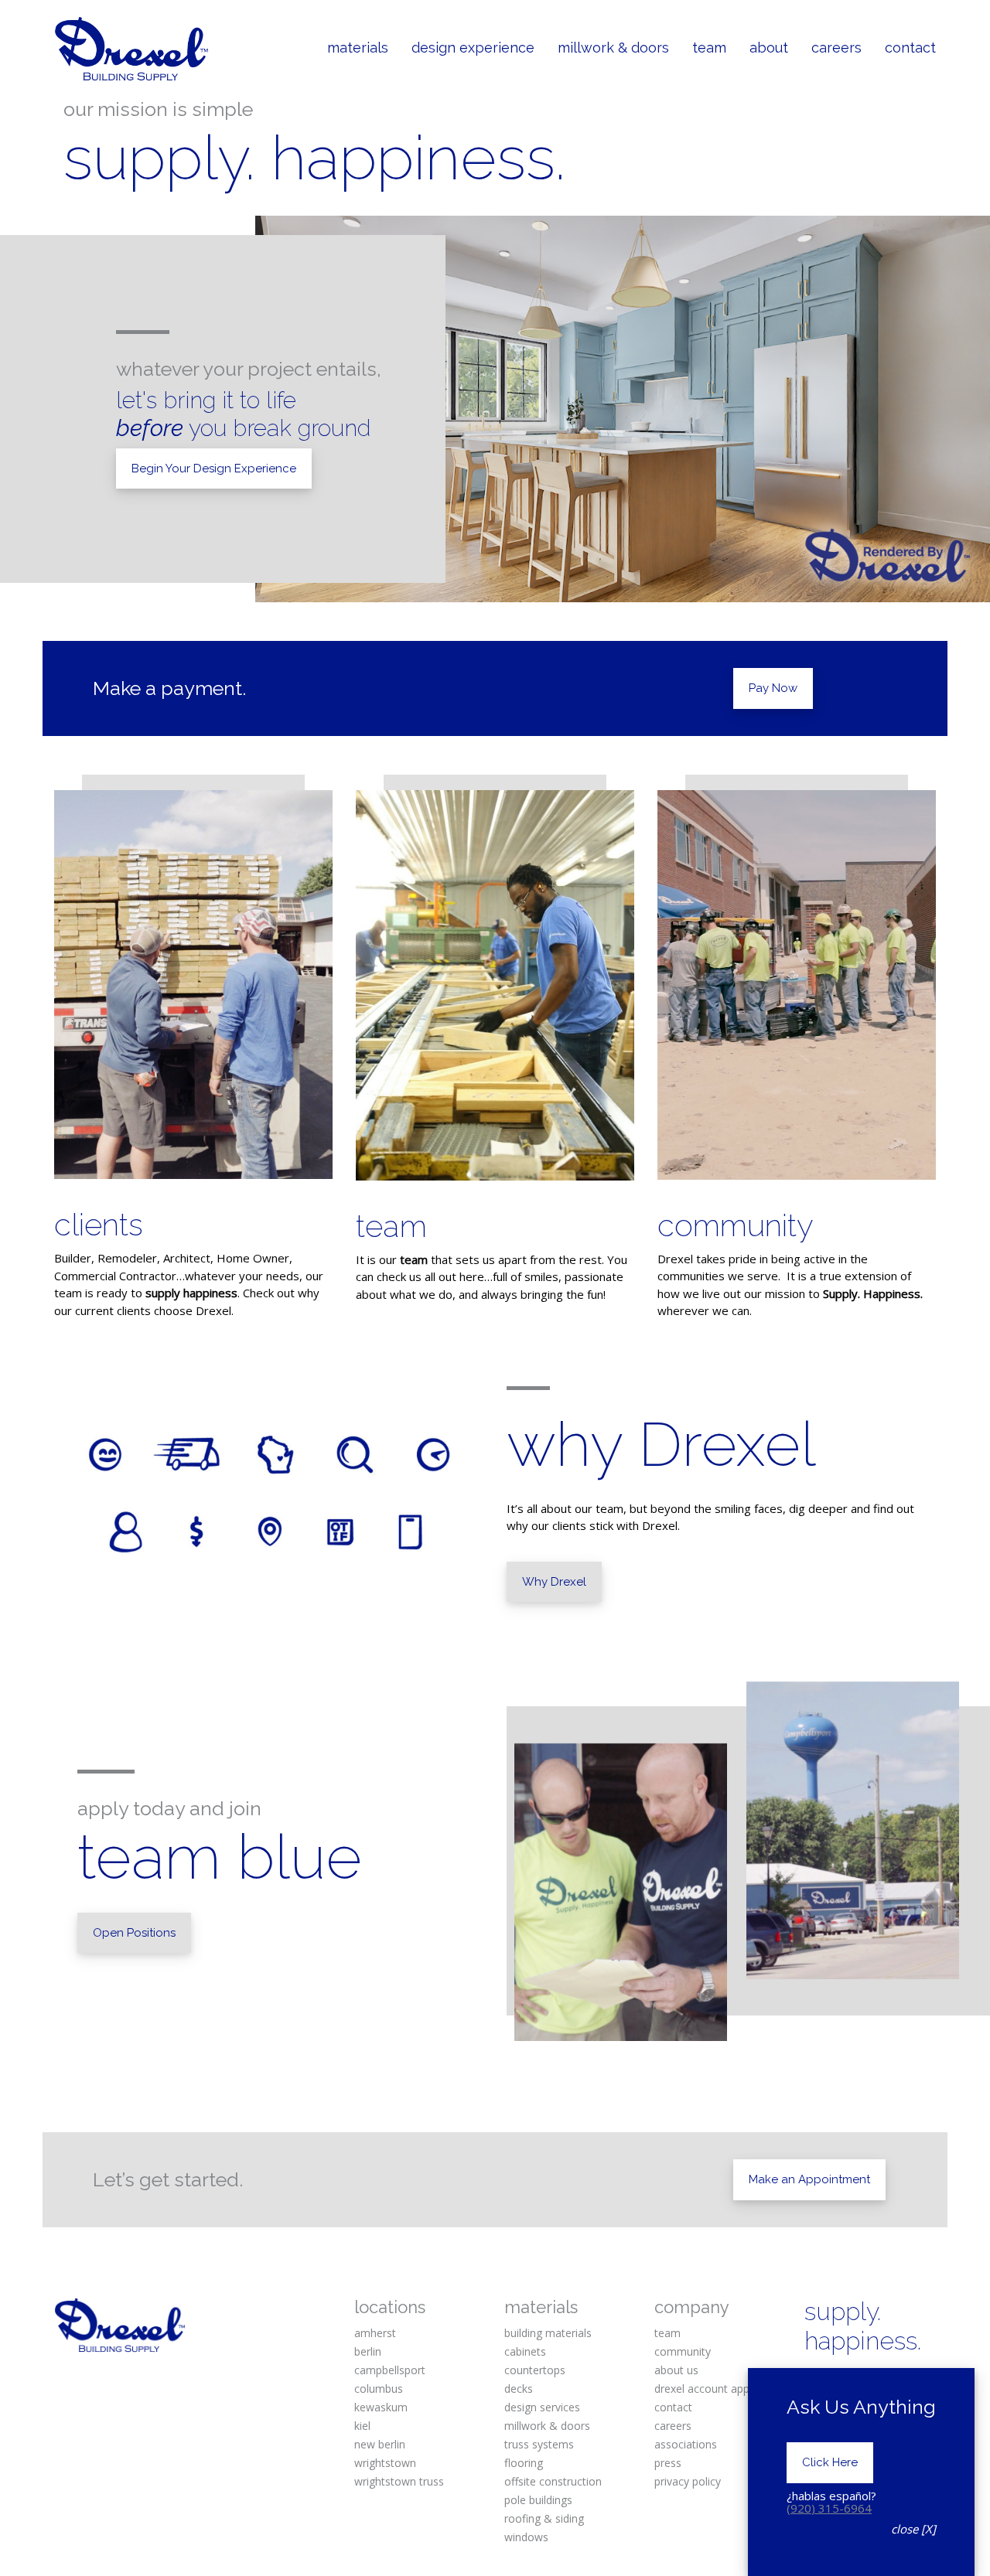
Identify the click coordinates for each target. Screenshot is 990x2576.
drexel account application (720, 2389)
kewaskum (381, 2407)
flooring (524, 2463)
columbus (379, 2389)
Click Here (830, 2462)
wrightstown (385, 2463)
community (736, 1225)
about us (676, 2370)
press (668, 2463)
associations (686, 2444)
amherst (375, 2333)
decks (519, 2389)
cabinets (525, 2351)
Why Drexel (554, 1582)
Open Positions (134, 1933)
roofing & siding (544, 2518)
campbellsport (390, 2370)
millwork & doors (547, 2426)
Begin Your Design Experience (214, 469)
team (391, 1226)
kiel (362, 2426)
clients (99, 1224)
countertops (535, 2370)
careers (673, 2426)
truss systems (539, 2444)
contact (673, 2407)
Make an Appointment (809, 2179)
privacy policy (688, 2481)
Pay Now (773, 688)
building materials (548, 2333)
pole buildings (538, 2500)
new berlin (380, 2444)
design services (542, 2407)
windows (526, 2537)
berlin (368, 2351)
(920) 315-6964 (829, 2508)
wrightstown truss (399, 2481)
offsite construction (553, 2481)
